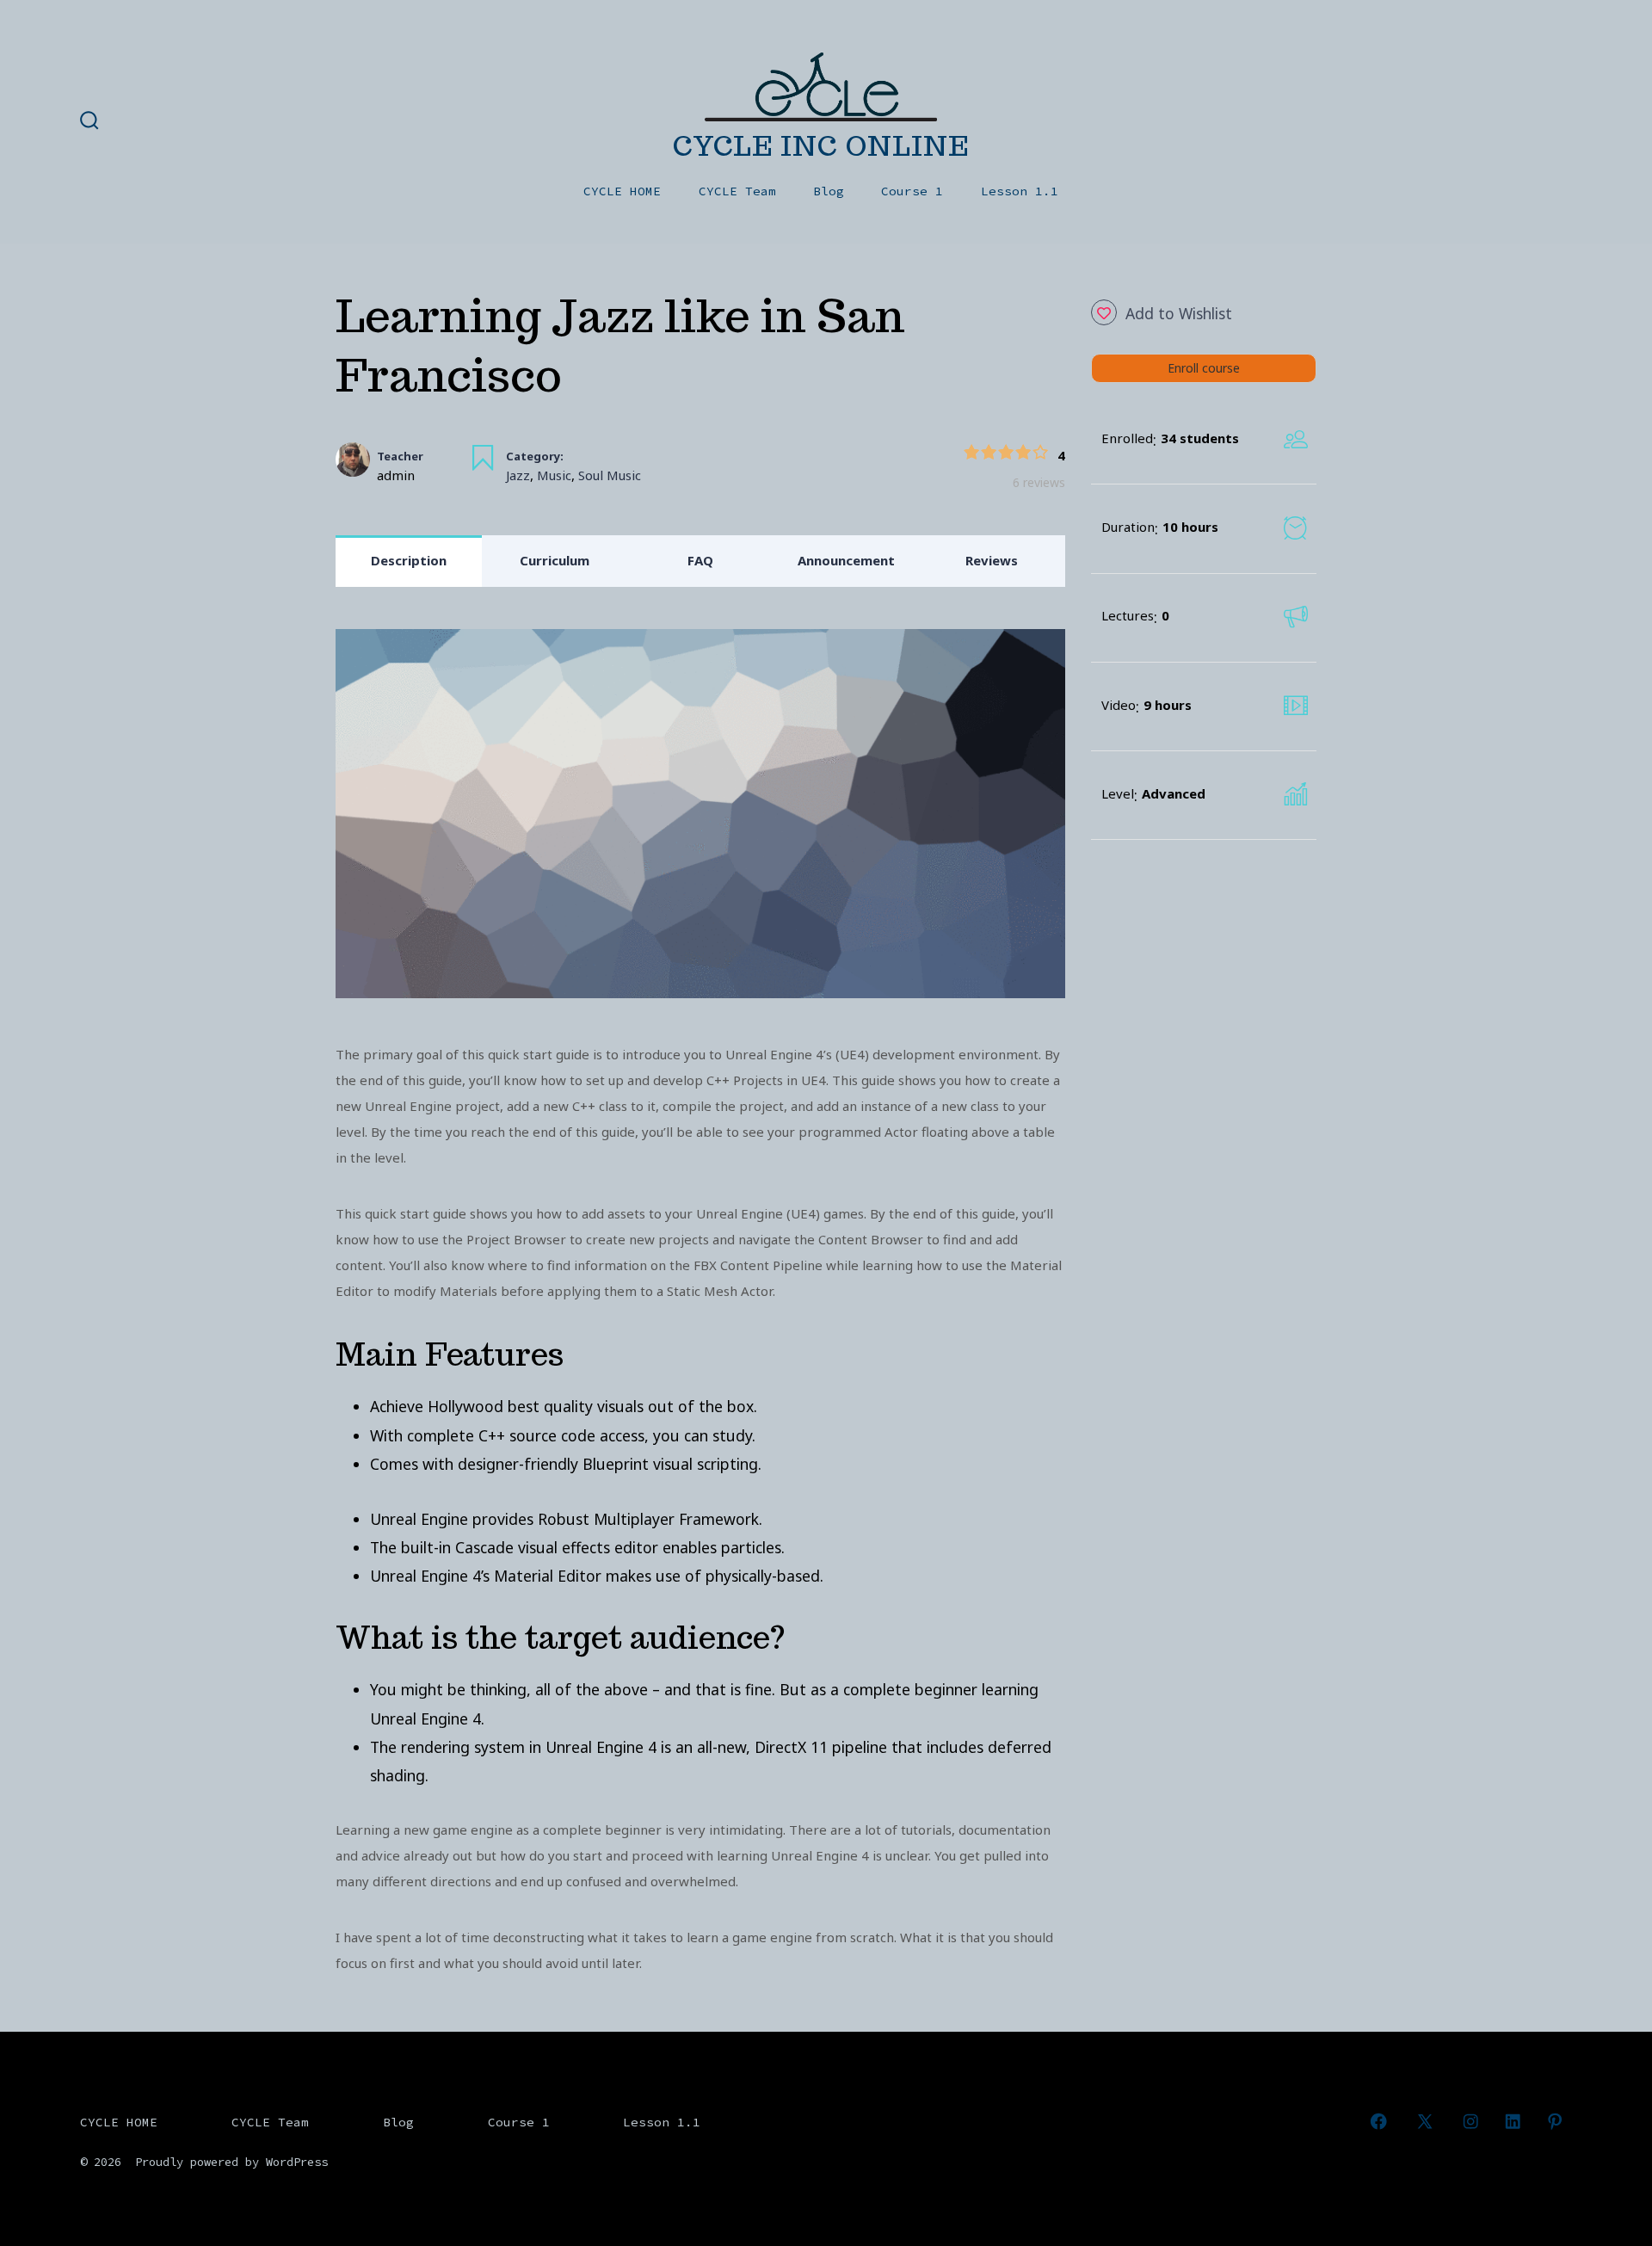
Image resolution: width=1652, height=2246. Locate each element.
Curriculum (555, 560)
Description (409, 560)
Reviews (992, 560)
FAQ (700, 560)
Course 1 (912, 191)
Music (554, 475)
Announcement (846, 560)
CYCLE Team (737, 191)
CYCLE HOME (622, 191)
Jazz (518, 475)
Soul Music (610, 475)
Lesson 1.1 (1020, 191)
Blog (829, 191)
